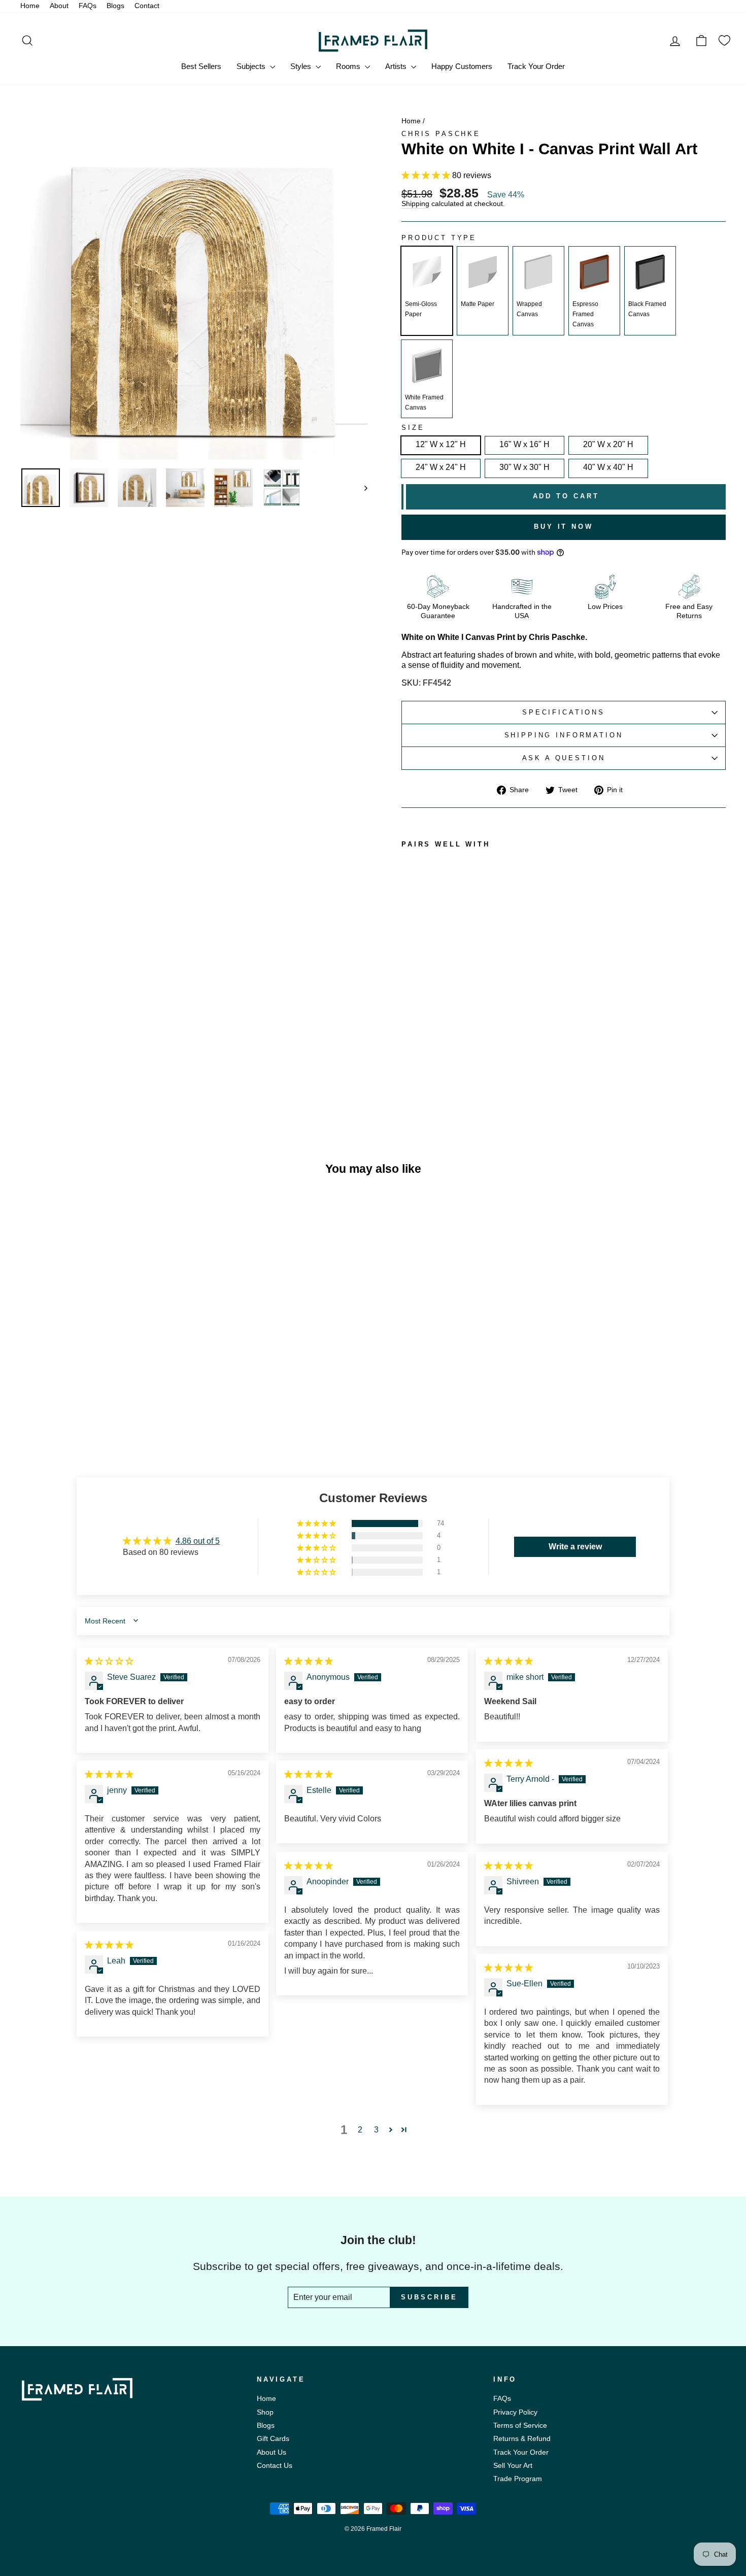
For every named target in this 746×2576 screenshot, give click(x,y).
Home (30, 6)
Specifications (564, 712)
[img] (109, 1661)
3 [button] (376, 2130)
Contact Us (275, 2466)
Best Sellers (201, 66)
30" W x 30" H (524, 467)
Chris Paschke (441, 134)
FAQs (88, 6)
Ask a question (564, 758)
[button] (427, 175)
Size (413, 428)
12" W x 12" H (441, 444)
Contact (147, 6)
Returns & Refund (522, 2439)
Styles (302, 66)
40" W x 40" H (608, 467)
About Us (272, 2452)
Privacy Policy (515, 2412)
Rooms (349, 66)
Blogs (115, 6)
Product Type (439, 238)
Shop (265, 2412)
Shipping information (564, 735)
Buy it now (564, 527)
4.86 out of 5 (198, 1541)
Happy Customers (462, 66)
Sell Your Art (513, 2466)
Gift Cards (273, 2439)
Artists (397, 66)
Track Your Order (536, 66)
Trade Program (518, 2479)
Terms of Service (520, 2426)
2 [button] (360, 2130)
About (59, 6)
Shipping (415, 204)
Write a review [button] (575, 1547)
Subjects (252, 66)
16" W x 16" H (524, 444)
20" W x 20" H (608, 444)
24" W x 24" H (441, 467)
